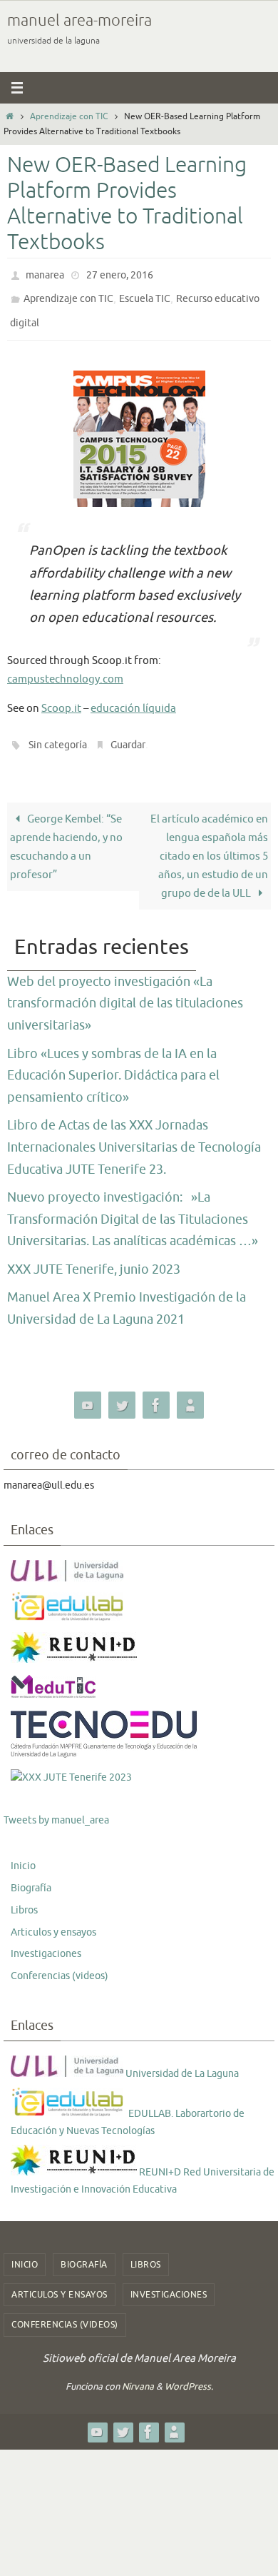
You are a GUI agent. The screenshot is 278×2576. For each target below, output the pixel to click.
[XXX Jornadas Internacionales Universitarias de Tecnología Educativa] (71, 1764)
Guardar (128, 734)
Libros (24, 1897)
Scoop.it (61, 698)
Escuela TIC (145, 295)
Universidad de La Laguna (181, 2060)
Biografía (31, 1875)
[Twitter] (122, 1392)
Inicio (23, 1853)
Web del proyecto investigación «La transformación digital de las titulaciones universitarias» (125, 990)
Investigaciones (46, 1941)
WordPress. (189, 2374)
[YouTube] (88, 1392)
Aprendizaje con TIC (69, 116)
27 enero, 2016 (120, 274)
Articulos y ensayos (53, 1919)
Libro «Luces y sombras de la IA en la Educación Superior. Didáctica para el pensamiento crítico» (113, 1062)
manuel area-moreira (79, 21)
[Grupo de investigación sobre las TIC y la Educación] (68, 1606)
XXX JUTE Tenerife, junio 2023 (94, 1257)
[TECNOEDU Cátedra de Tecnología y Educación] (104, 1742)
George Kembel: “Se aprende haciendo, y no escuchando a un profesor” (66, 834)
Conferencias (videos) (60, 1963)
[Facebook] (156, 1392)
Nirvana (138, 2374)
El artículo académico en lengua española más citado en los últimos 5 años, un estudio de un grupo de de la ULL (209, 843)
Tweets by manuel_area (56, 1807)
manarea (45, 274)
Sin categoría (58, 734)
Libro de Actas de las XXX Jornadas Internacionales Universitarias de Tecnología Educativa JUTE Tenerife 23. (134, 1134)
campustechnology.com (65, 669)
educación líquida (133, 698)
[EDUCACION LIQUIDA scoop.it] (190, 1392)
